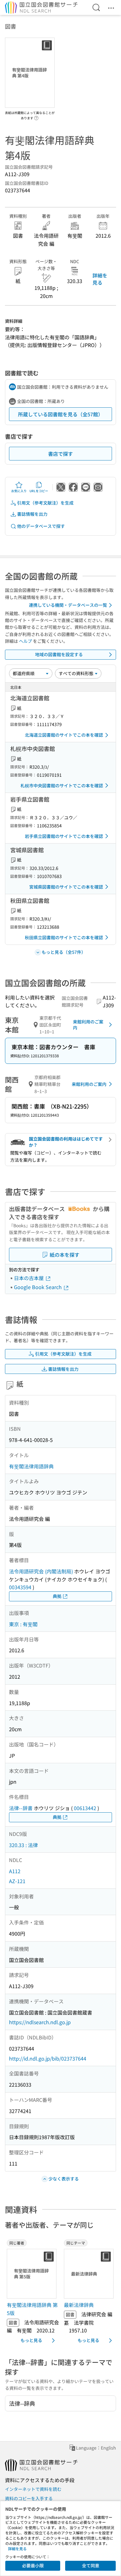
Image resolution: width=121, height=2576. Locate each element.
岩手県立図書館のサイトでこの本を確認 (64, 836)
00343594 (20, 1587)
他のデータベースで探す (41, 526)
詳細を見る (100, 279)
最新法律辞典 (79, 2305)
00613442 (85, 1808)
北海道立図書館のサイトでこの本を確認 (64, 735)
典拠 (57, 1596)
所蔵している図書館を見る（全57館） (60, 414)
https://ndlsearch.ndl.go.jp (40, 2022)
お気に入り (19, 491)
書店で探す (60, 454)
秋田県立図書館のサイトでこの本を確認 (64, 937)
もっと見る (31, 2340)
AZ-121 (17, 1881)
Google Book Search (38, 1287)
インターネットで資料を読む (33, 2489)
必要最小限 (33, 2565)
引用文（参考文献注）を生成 (45, 503)
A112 (15, 1871)
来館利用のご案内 (88, 1025)
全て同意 (91, 2565)
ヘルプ (25, 641)
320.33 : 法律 (23, 1845)
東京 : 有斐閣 (23, 1624)
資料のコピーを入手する (29, 2498)
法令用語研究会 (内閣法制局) (41, 1571)
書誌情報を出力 (32, 514)
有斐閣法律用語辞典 (31, 1466)
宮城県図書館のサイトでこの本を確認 (66, 887)
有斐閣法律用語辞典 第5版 (32, 2309)
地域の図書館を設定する (59, 654)
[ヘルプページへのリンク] (36, 116)
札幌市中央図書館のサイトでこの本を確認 (62, 785)
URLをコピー (39, 491)
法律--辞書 (21, 1808)
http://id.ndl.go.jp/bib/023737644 (48, 2058)
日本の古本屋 (29, 1278)
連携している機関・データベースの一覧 (68, 605)
